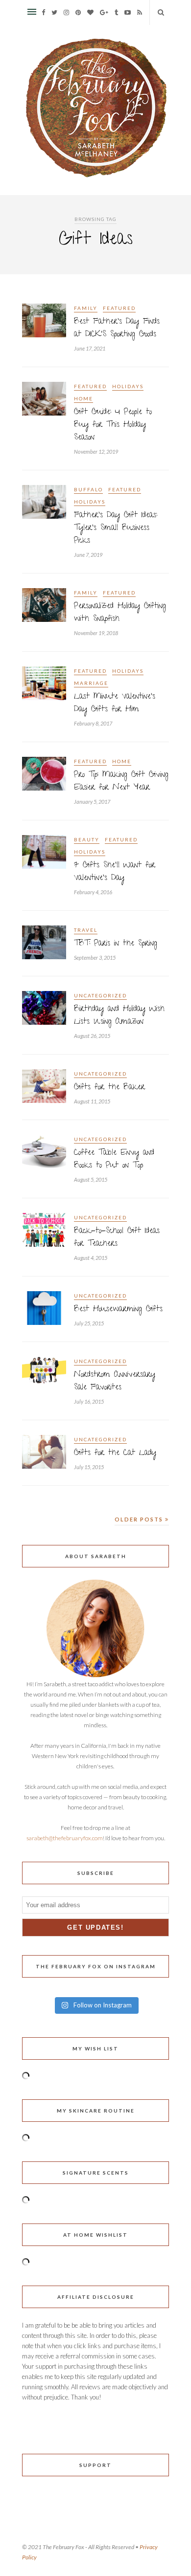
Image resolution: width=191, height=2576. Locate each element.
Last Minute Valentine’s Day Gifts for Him (115, 704)
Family (86, 308)
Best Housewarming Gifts (118, 1310)
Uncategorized (100, 995)
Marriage (91, 683)
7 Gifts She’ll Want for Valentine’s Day (115, 872)
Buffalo (88, 489)
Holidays (128, 386)
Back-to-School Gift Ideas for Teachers (117, 1238)
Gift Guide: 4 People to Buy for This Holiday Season (113, 425)
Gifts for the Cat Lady (115, 1453)
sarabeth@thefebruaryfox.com (65, 1838)
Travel (86, 930)
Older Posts (140, 1519)
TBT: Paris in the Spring (116, 944)
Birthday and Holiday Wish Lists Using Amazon (119, 1016)
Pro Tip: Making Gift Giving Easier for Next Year (121, 782)
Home (84, 398)
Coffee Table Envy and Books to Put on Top (114, 1160)
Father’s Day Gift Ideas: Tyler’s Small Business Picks (116, 528)
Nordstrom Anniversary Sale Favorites (115, 1382)
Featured (119, 308)
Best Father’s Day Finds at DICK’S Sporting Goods (117, 329)
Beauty (87, 839)
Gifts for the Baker (109, 1088)
